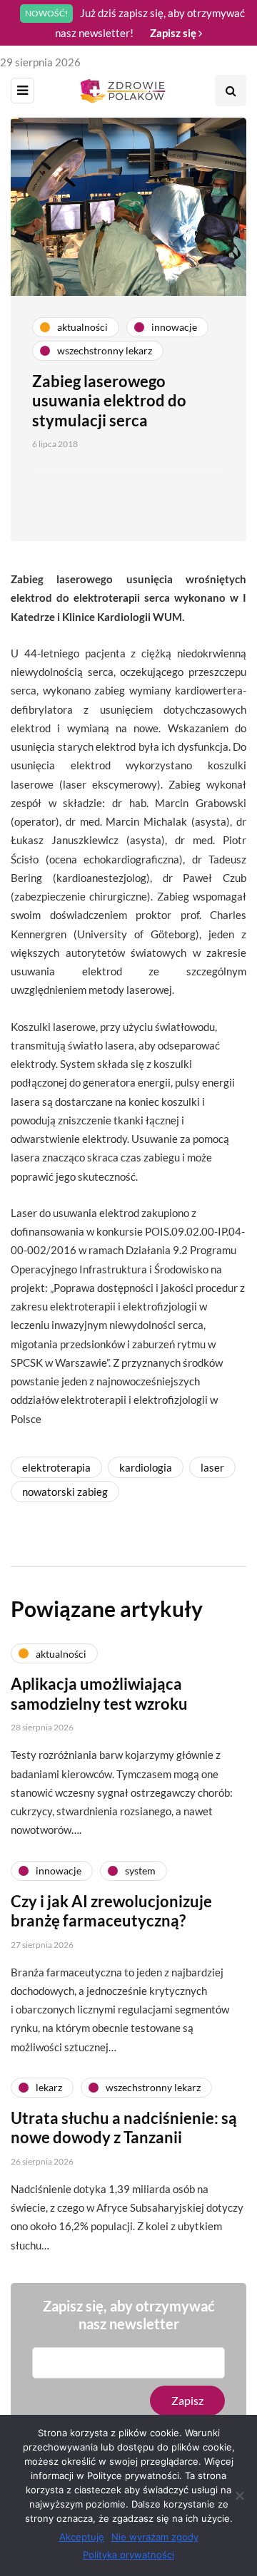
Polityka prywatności (128, 2555)
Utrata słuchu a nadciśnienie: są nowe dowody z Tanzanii (124, 2128)
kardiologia (146, 1467)
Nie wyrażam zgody (155, 2537)
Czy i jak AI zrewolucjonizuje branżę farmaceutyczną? (111, 1911)
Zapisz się (174, 33)
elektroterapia (56, 1467)
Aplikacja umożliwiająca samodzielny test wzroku (99, 1694)
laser (212, 1467)
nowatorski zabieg (65, 1492)
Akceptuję (82, 2537)
